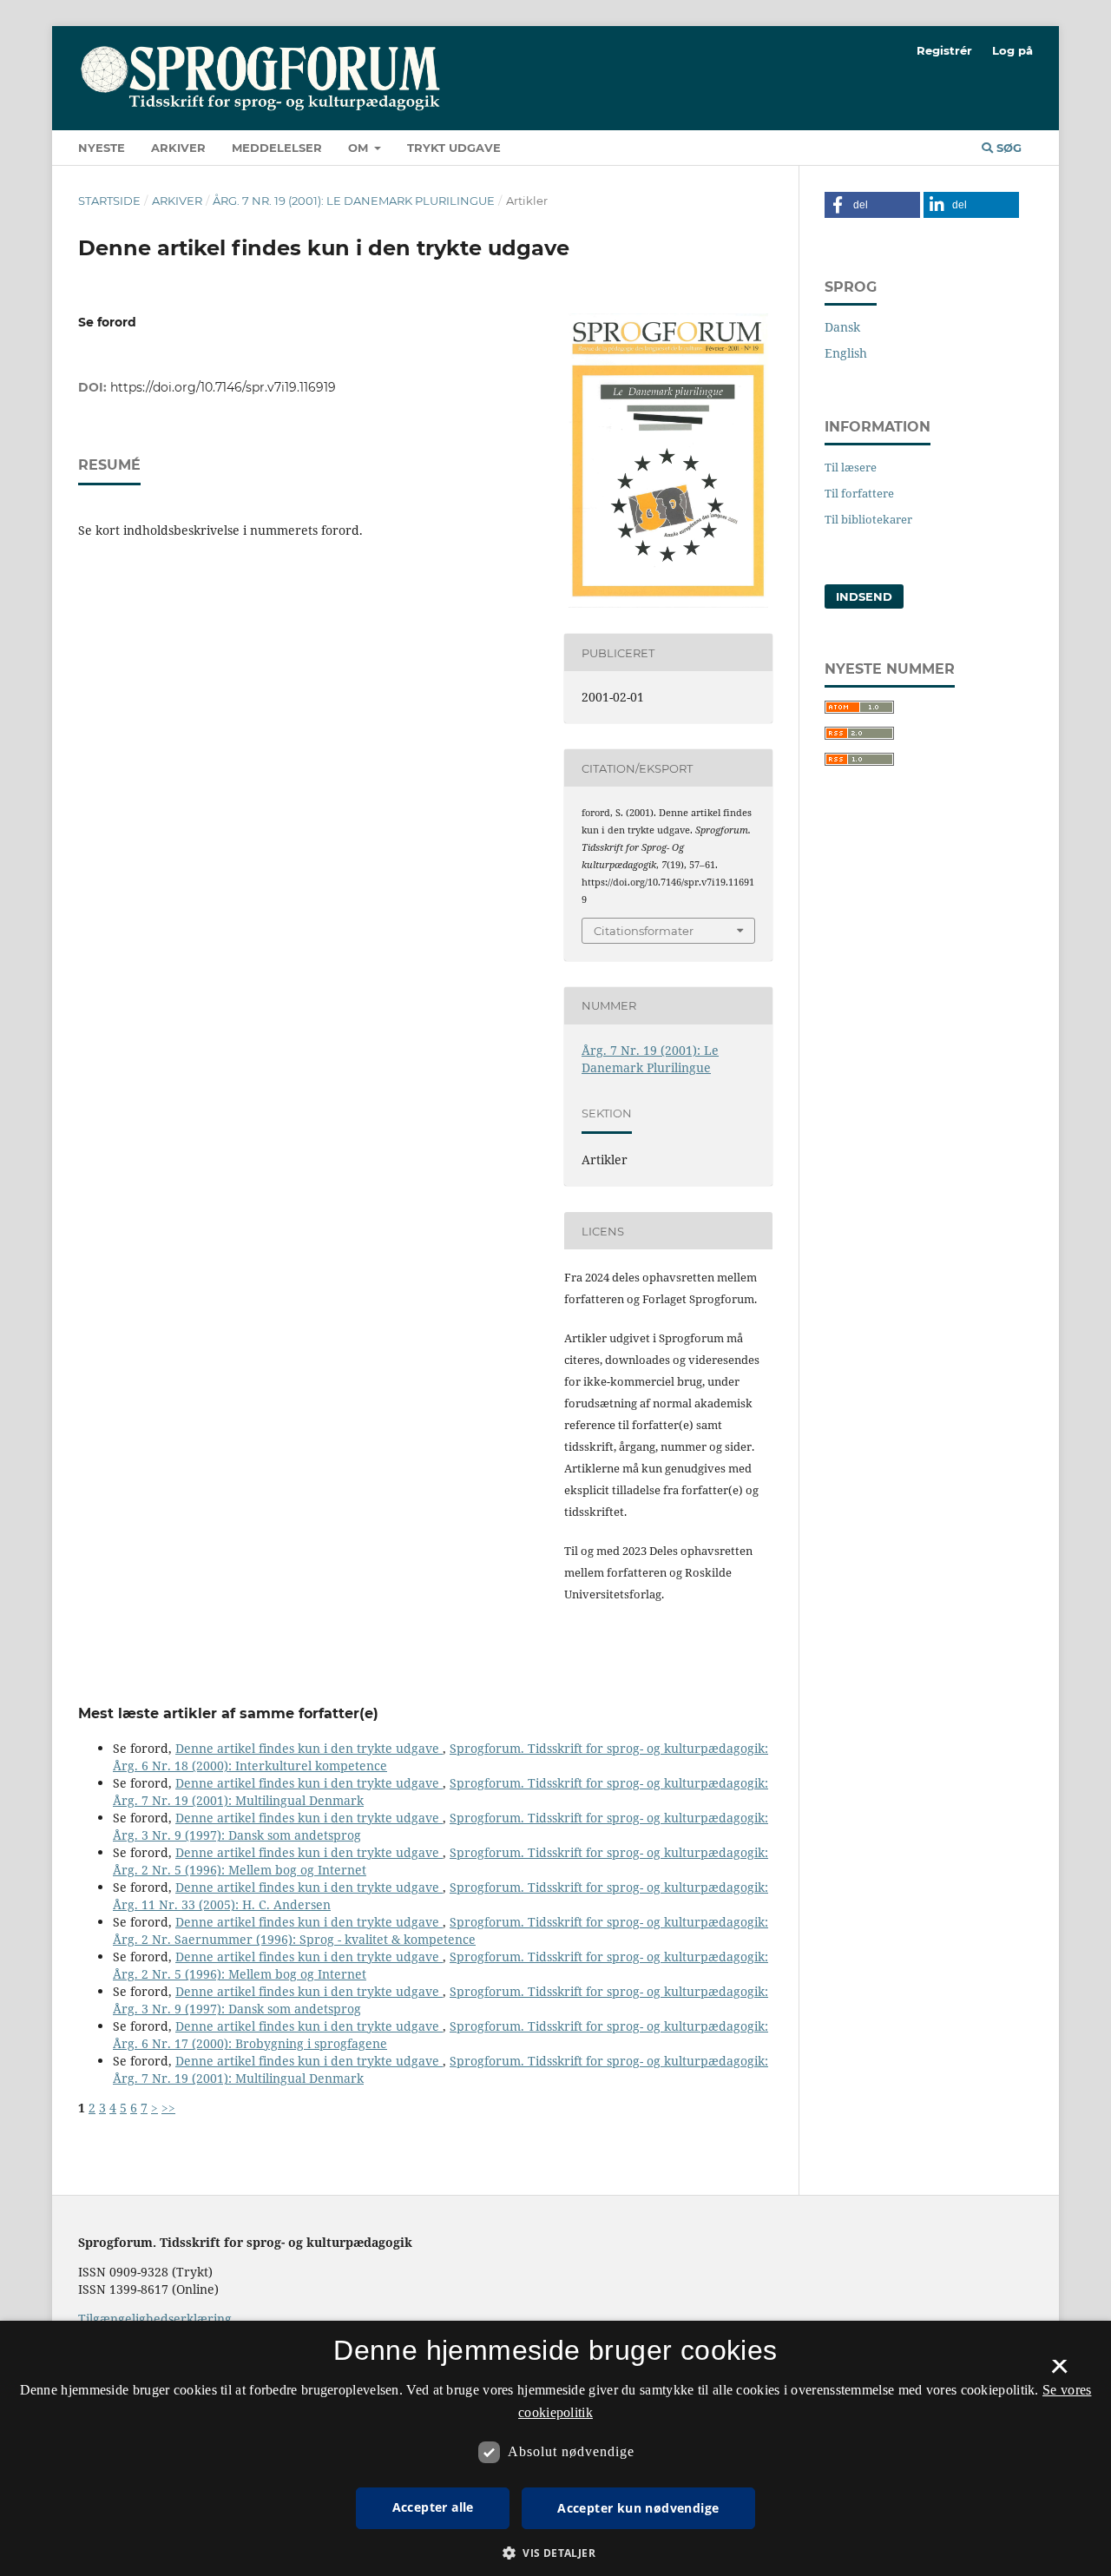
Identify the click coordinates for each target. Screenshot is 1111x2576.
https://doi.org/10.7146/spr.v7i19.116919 (223, 387)
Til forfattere (859, 493)
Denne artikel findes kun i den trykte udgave (309, 1748)
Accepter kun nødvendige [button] (638, 2508)
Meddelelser (277, 148)
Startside (109, 201)
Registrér (944, 50)
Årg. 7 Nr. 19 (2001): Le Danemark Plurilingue (354, 201)
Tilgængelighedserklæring (155, 2319)
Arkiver (178, 148)
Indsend (864, 596)
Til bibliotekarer (868, 519)
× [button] (1059, 2372)
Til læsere (851, 467)
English (846, 353)
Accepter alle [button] (433, 2507)
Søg (1007, 148)
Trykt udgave (454, 148)
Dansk (842, 327)
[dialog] (555, 2448)
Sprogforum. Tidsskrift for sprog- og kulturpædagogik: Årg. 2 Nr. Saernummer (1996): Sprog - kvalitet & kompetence (440, 1930)
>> (168, 2108)
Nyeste (102, 148)
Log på (1012, 50)
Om (360, 148)
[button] (872, 205)
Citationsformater (644, 931)
